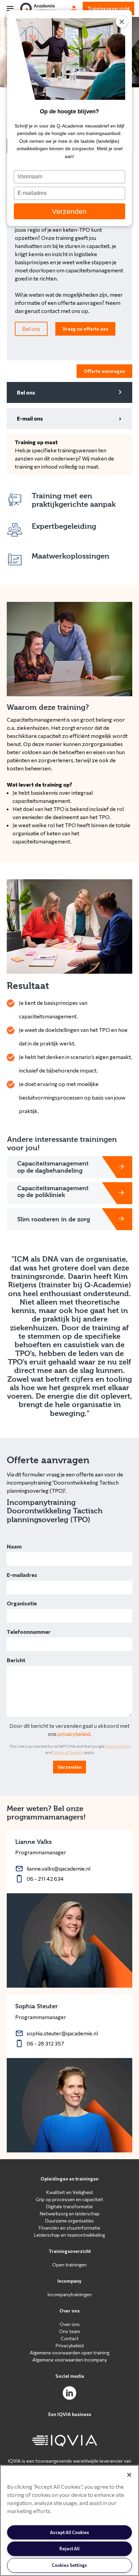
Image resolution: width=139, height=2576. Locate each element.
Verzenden (69, 211)
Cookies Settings (69, 2565)
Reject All (69, 2549)
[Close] (129, 2475)
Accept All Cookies (69, 2532)
